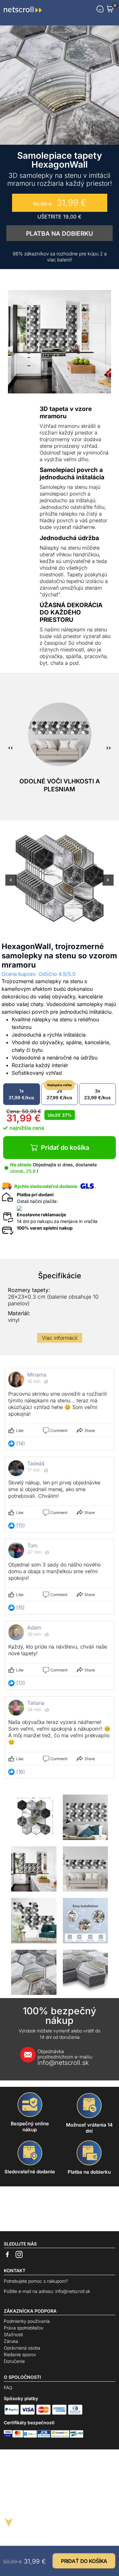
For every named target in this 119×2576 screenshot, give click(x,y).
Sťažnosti (13, 2334)
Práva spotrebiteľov (24, 2328)
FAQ (8, 2388)
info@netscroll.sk (65, 2057)
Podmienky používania (27, 2321)
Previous (11, 884)
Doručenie (14, 2361)
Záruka (11, 2341)
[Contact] (100, 9)
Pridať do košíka (65, 1148)
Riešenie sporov (20, 2354)
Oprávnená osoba (22, 2348)
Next (108, 884)
